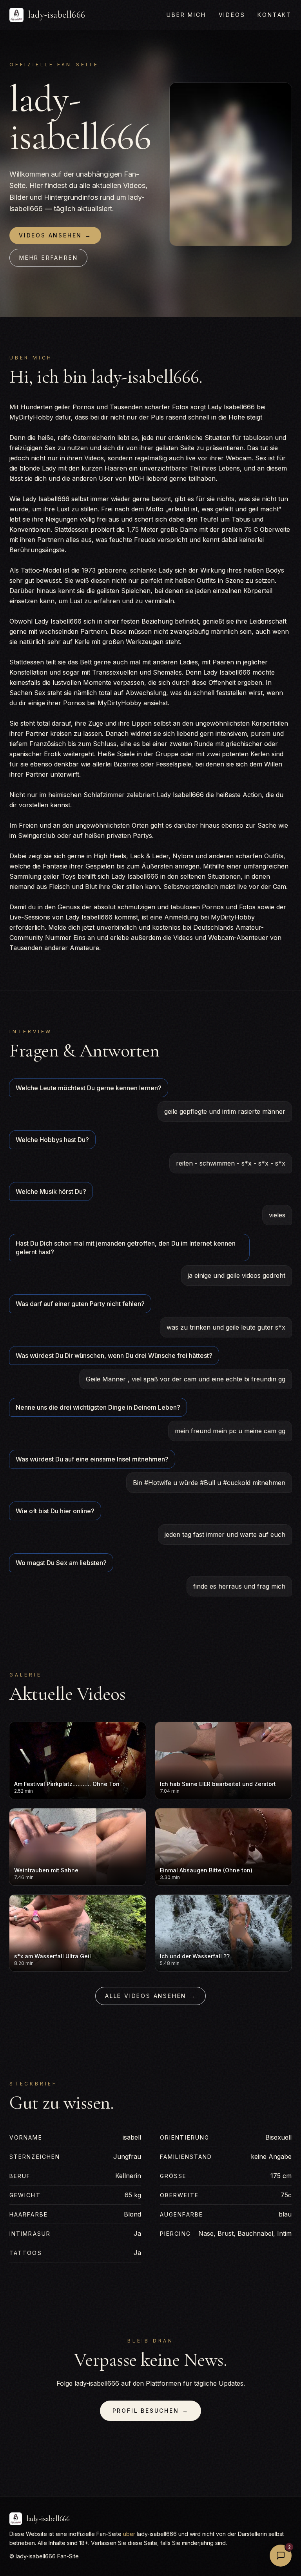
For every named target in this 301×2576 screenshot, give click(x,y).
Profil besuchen (151, 2411)
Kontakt (275, 15)
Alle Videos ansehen (150, 1996)
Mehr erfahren (48, 258)
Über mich (186, 15)
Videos (232, 15)
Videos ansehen (55, 235)
